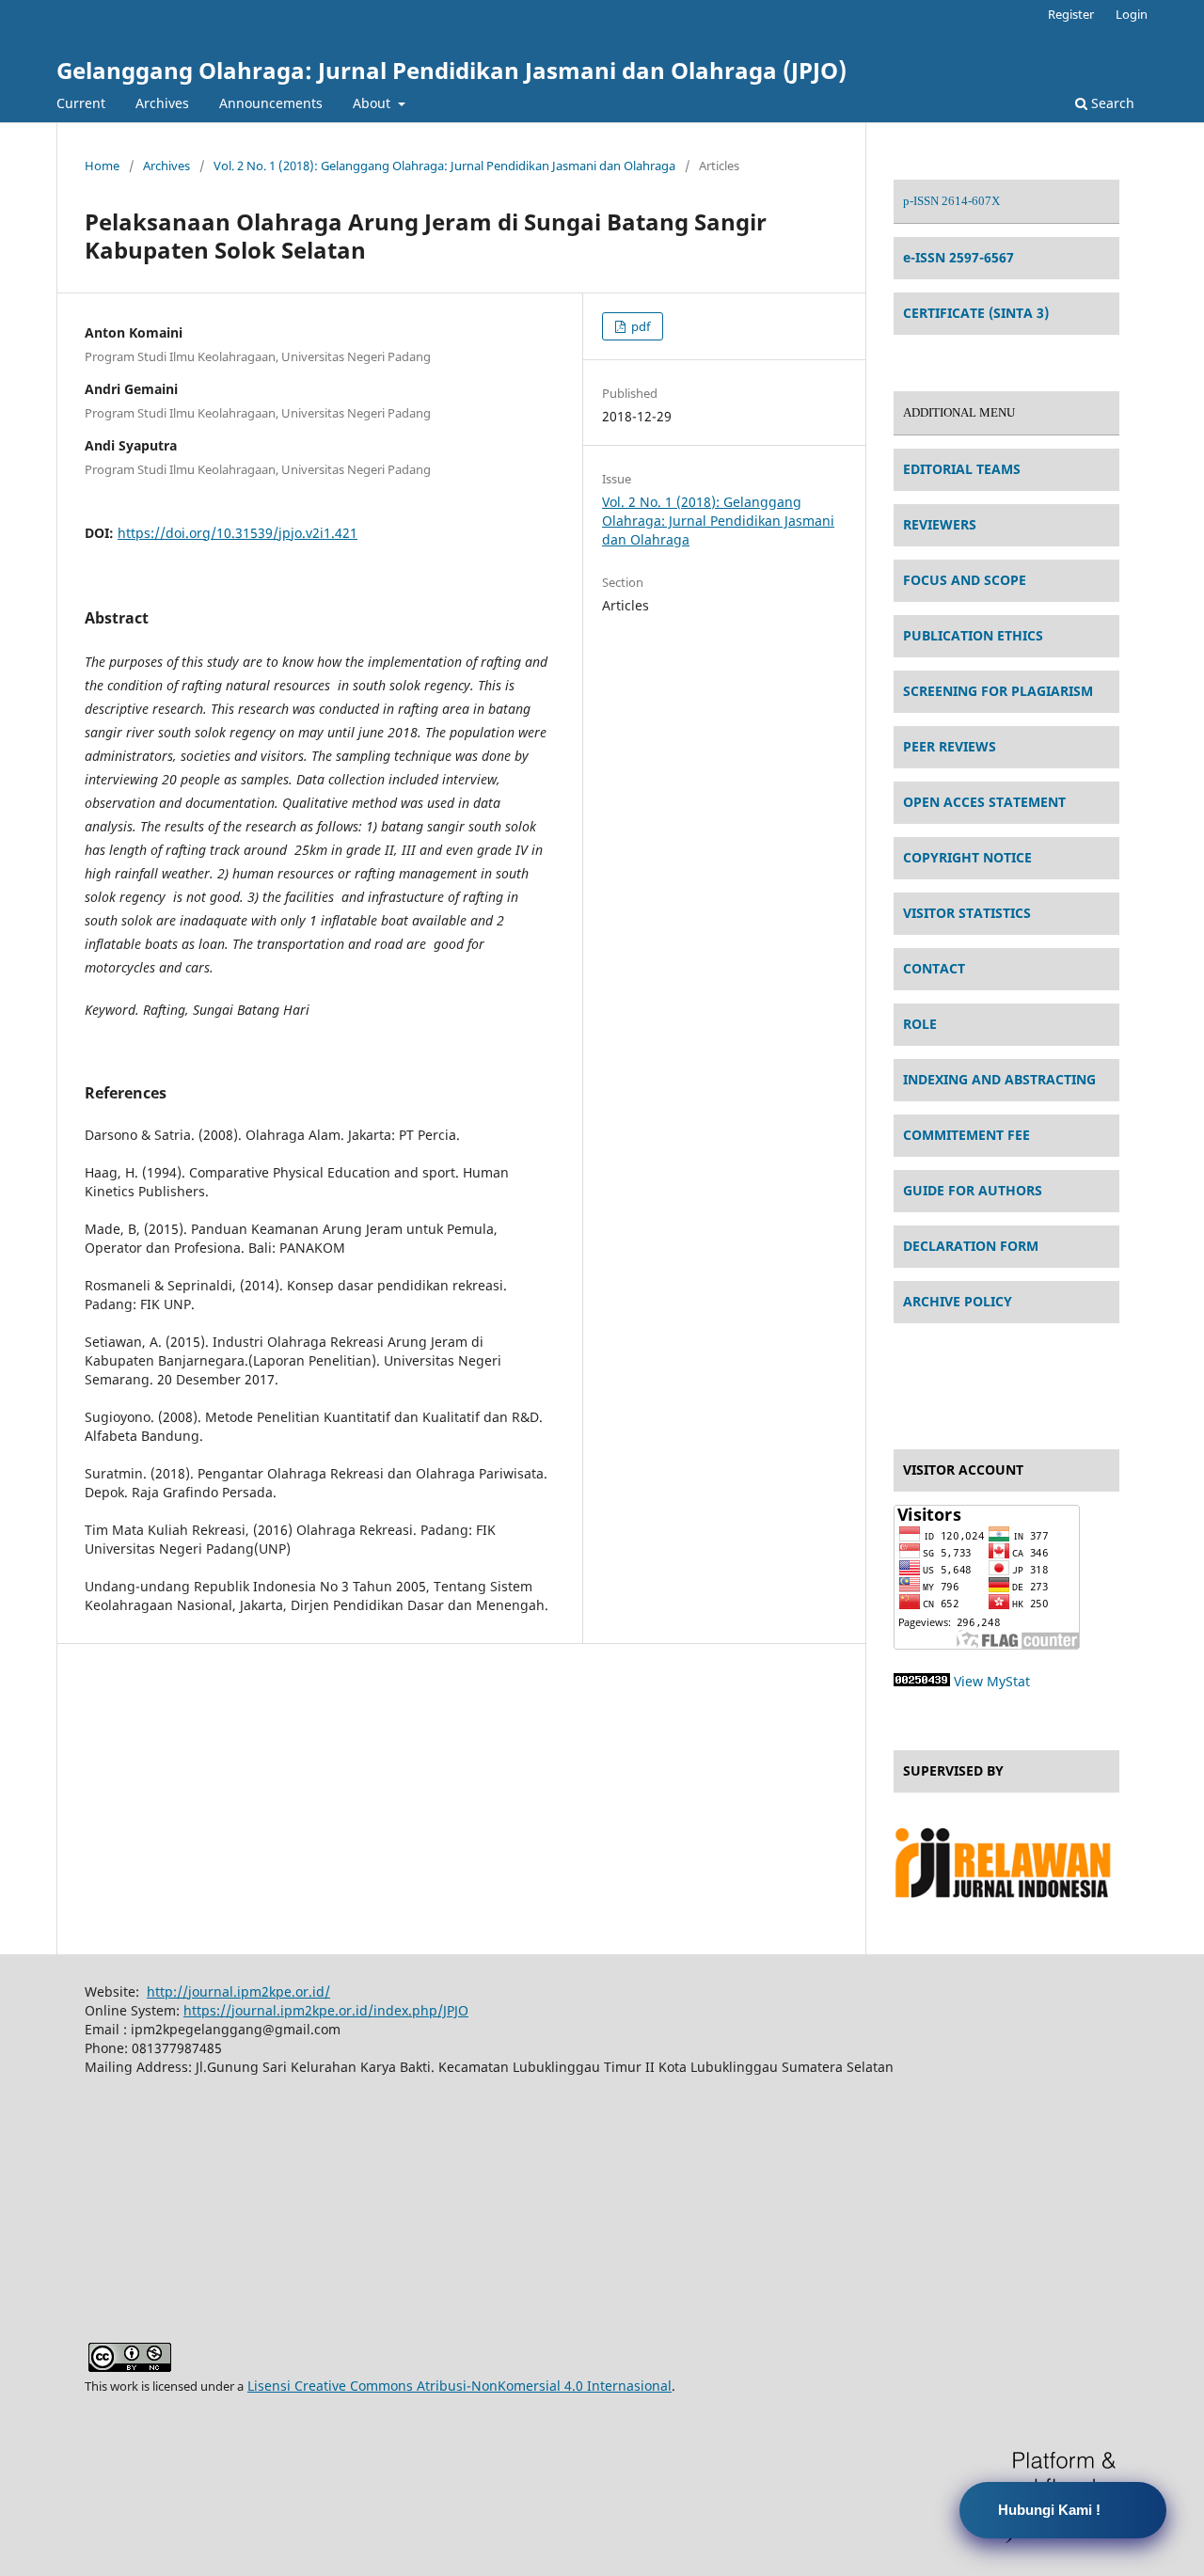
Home (102, 166)
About (373, 103)
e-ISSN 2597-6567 (958, 257)
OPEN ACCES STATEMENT (984, 802)
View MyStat (992, 1681)
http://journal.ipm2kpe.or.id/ (238, 1991)
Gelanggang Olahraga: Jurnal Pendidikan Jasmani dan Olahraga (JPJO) (451, 70)
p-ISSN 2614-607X (951, 201)
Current (81, 103)
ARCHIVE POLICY (958, 1301)
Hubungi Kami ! (1049, 2510)
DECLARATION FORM (971, 1246)
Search (1111, 103)
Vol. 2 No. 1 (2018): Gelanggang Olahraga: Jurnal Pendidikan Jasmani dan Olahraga (444, 166)
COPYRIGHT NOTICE (967, 857)
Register (1071, 14)
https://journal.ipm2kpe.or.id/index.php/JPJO (326, 2010)
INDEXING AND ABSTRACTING (999, 1079)
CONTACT (934, 968)
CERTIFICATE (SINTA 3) (976, 313)
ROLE (920, 1024)
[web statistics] (922, 1681)
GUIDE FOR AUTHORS (973, 1190)
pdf (639, 326)
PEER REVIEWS (950, 746)
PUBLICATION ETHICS (973, 635)
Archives (162, 103)
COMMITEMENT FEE (966, 1135)
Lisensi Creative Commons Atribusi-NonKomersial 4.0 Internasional (459, 2386)
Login (1132, 14)
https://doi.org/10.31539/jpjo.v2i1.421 (238, 533)
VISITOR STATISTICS (967, 913)
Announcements (271, 103)
